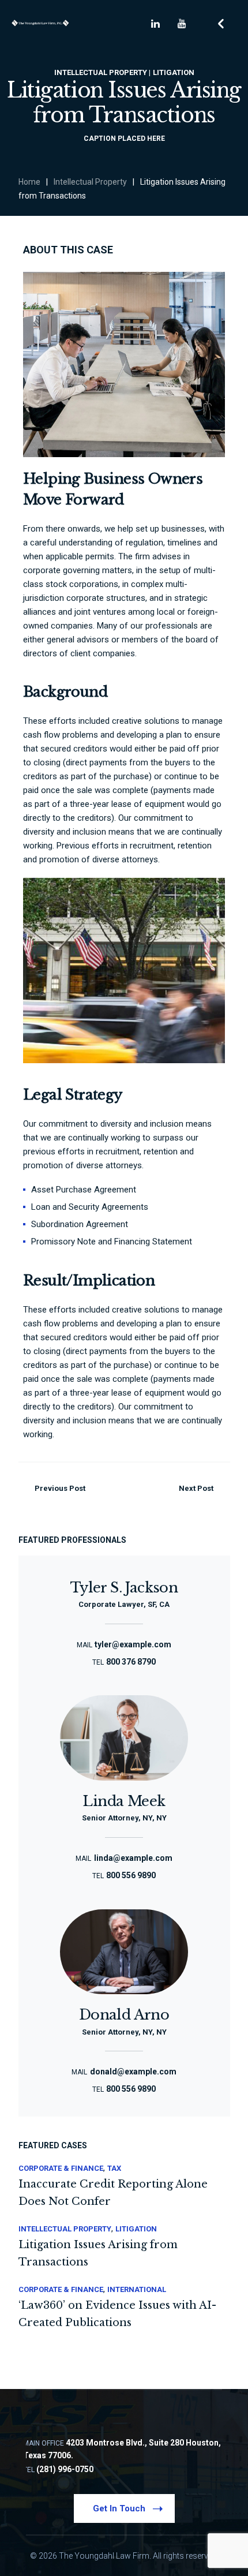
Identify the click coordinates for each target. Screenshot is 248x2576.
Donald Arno (124, 2015)
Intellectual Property (90, 182)
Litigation (136, 2229)
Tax (114, 2168)
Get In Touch (119, 2508)
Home (29, 182)
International (137, 2289)
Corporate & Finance (61, 2168)
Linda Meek (124, 1801)
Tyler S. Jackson (124, 1588)
